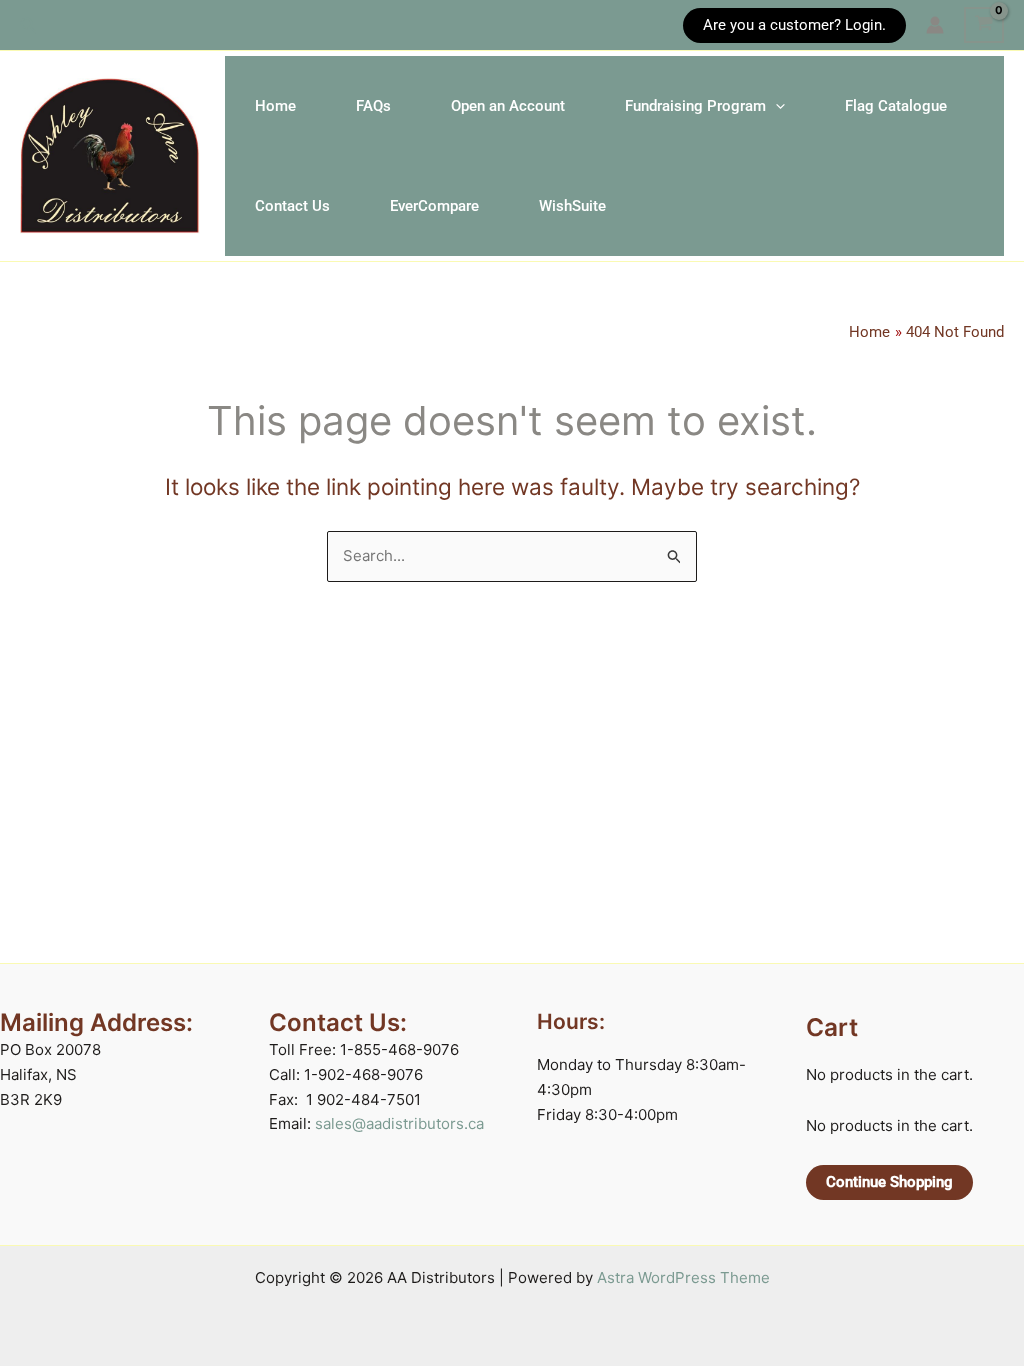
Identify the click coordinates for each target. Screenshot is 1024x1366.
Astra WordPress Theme (683, 1277)
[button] (29, 25)
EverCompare (434, 206)
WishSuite (572, 206)
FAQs (373, 106)
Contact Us (292, 206)
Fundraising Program (695, 106)
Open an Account (508, 106)
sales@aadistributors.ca (399, 1123)
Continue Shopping (889, 1182)
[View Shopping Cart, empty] (984, 25)
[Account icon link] (935, 25)
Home (275, 106)
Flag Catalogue (896, 106)
